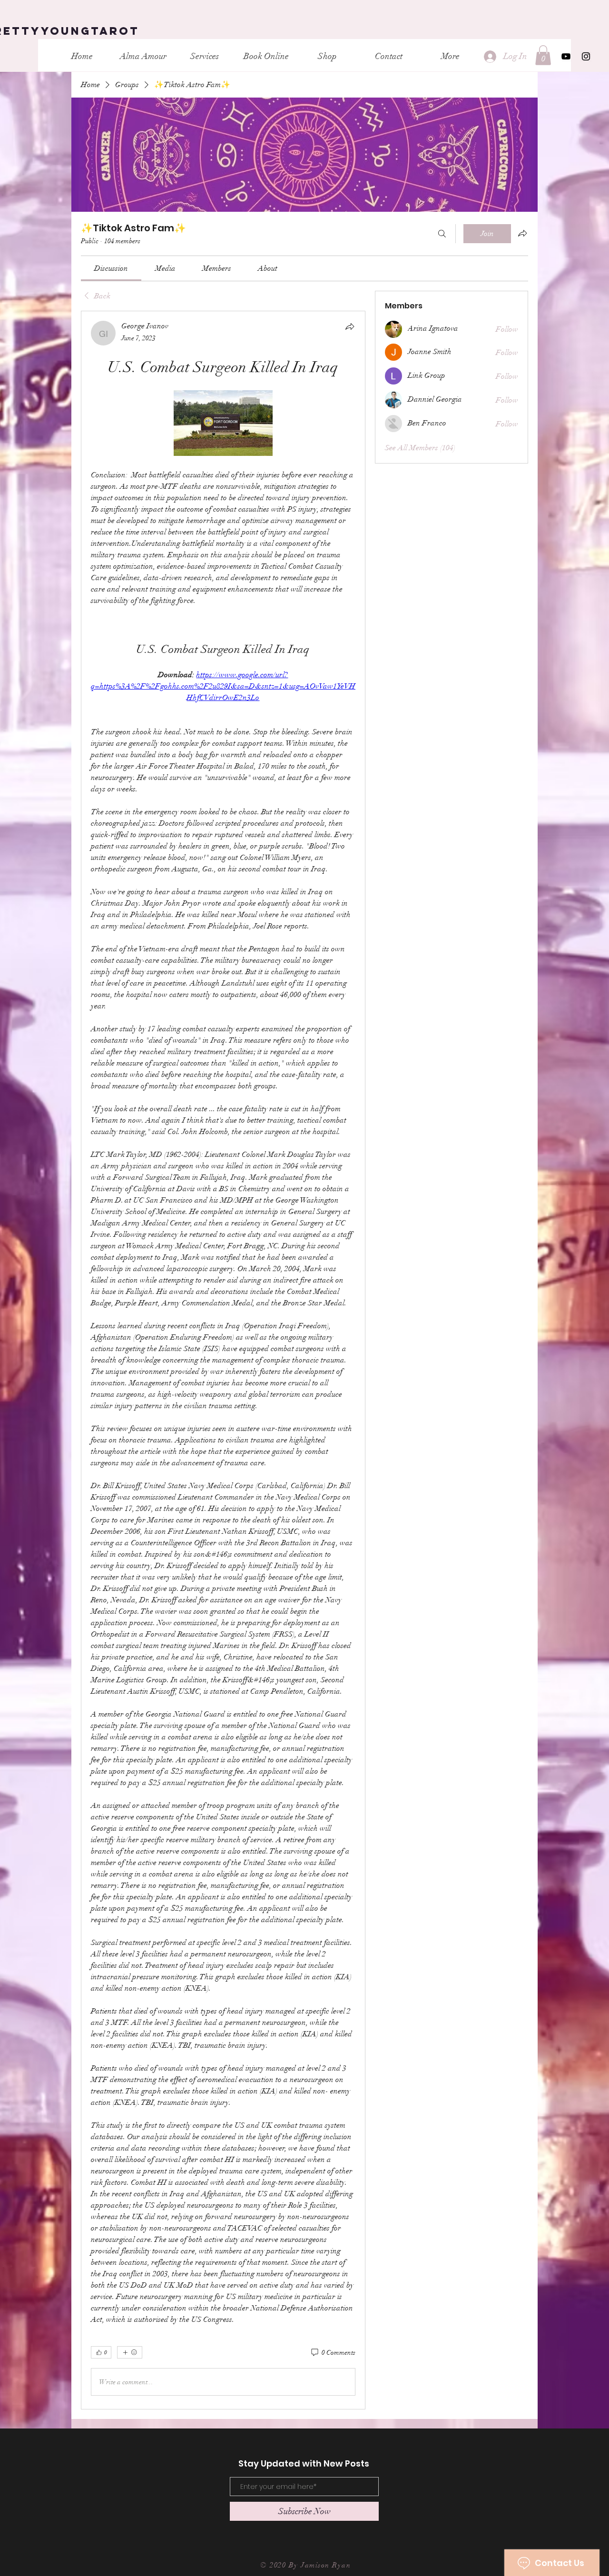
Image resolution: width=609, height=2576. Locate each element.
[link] (111, 268)
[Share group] (522, 233)
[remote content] (223, 424)
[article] (223, 1360)
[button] (543, 55)
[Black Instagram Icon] (586, 56)
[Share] (350, 326)
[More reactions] (130, 2352)
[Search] (442, 234)
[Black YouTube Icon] (566, 56)
